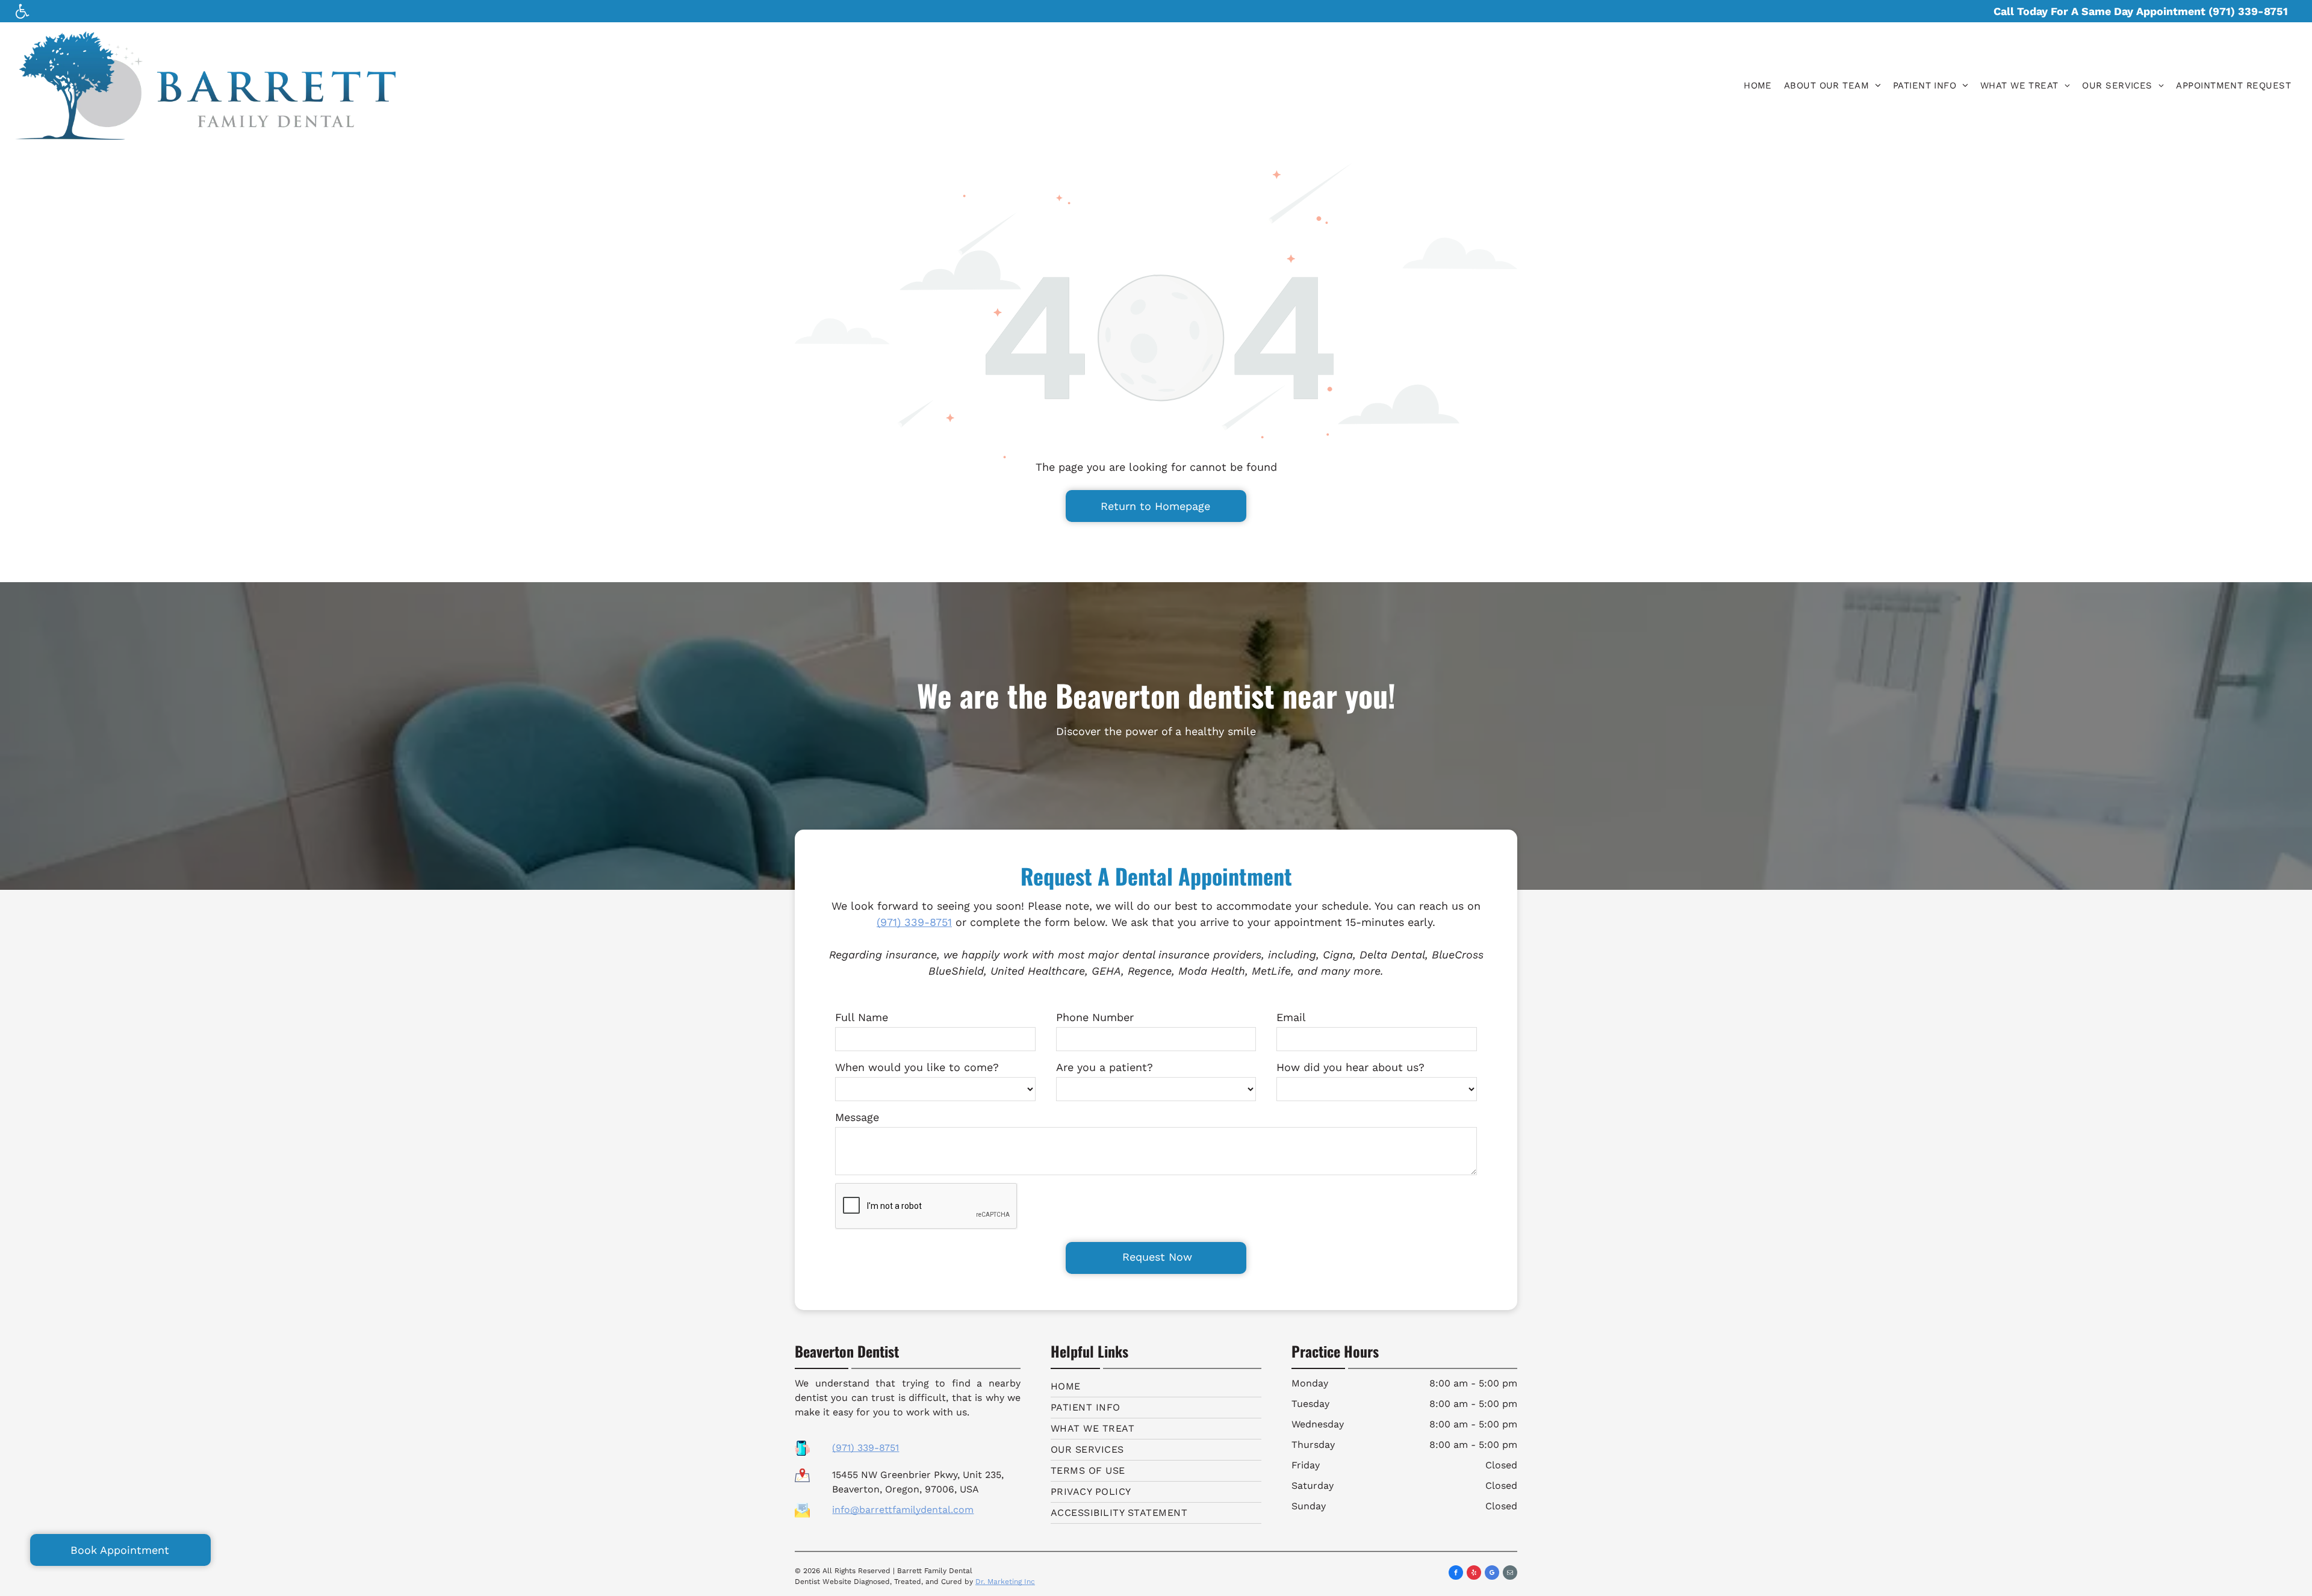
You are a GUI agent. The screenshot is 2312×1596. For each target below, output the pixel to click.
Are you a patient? (1105, 1067)
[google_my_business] (1492, 1574)
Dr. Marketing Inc (1005, 1582)
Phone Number (1095, 1017)
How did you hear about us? (1350, 1067)
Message (857, 1117)
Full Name (862, 1017)
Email (1291, 1017)
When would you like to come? (917, 1067)
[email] (1510, 1574)
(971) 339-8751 (914, 922)
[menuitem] (1758, 86)
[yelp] (1474, 1574)
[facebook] (1456, 1574)
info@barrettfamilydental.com (903, 1510)
